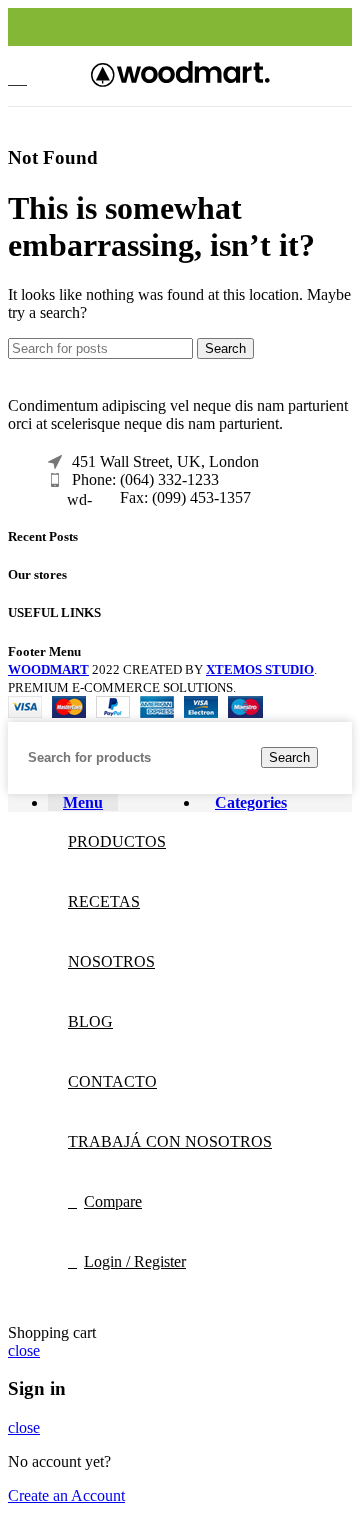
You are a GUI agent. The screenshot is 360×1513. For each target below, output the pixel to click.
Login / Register (135, 1261)
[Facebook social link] (134, 27)
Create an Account (66, 1495)
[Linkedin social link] (203, 27)
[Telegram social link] (226, 27)
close (24, 1350)
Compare (113, 1201)
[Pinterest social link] (180, 27)
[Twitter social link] (157, 27)
